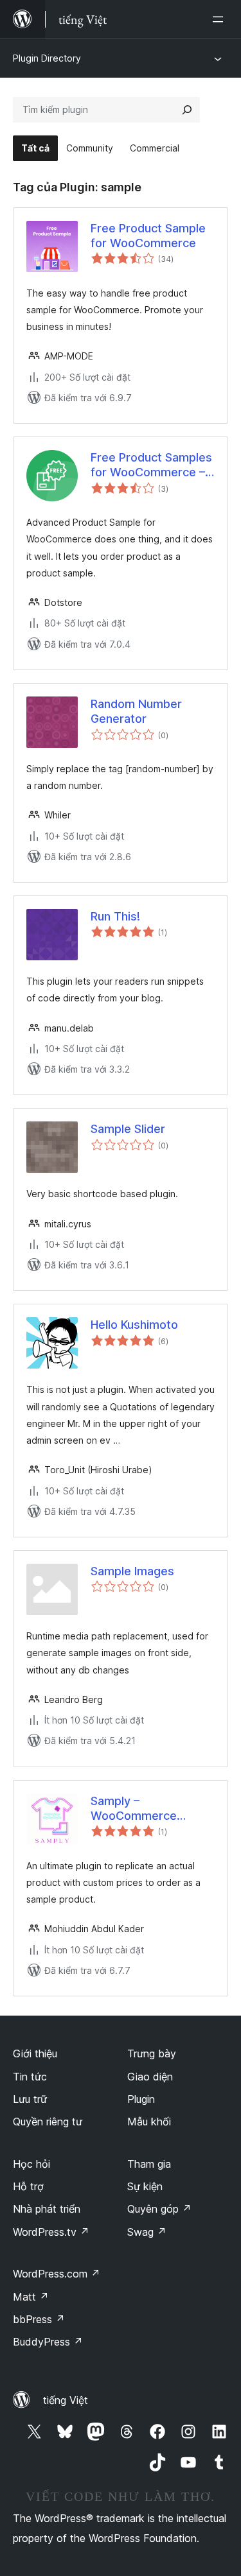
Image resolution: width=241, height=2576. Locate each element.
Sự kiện (145, 2186)
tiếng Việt (66, 2400)
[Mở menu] (220, 19)
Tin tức (30, 2077)
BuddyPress (48, 2342)
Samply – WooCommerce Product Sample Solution (134, 1809)
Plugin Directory (47, 58)
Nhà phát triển (47, 2209)
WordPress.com (57, 2274)
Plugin (141, 2099)
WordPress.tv (51, 2232)
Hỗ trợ (28, 2186)
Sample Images (132, 1571)
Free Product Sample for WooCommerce (148, 236)
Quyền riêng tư (48, 2122)
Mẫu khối (149, 2122)
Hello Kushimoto (134, 1325)
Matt (31, 2297)
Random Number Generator (136, 711)
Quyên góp (159, 2209)
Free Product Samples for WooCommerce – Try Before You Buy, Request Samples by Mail (151, 465)
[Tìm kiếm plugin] (187, 110)
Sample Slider (128, 1129)
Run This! (115, 916)
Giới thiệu (35, 2053)
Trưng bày (152, 2053)
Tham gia (149, 2164)
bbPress (39, 2319)
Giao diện (150, 2077)
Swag (147, 2232)
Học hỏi (31, 2164)
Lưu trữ (30, 2099)
